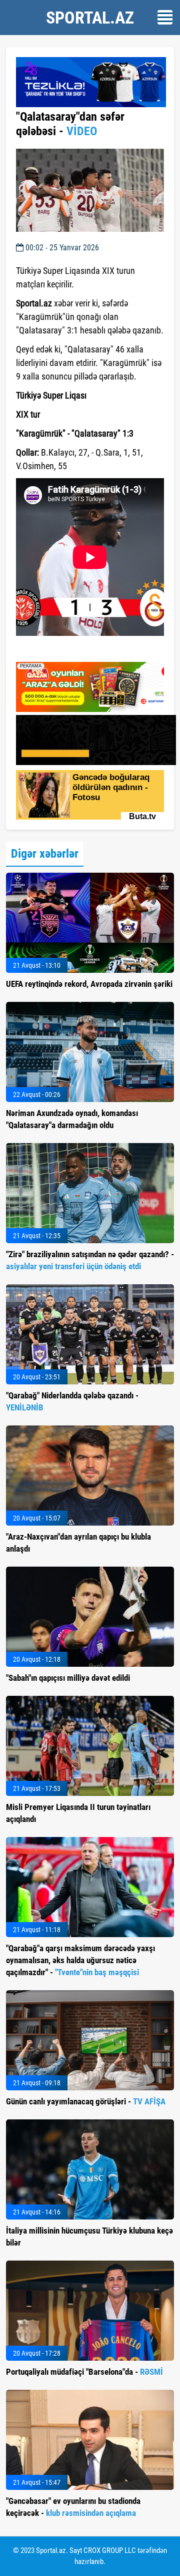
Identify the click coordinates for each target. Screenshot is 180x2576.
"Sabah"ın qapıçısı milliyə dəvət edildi (68, 1678)
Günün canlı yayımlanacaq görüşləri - (86, 2101)
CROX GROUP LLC (110, 2550)
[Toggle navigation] (165, 17)
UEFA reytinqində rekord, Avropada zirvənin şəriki (89, 984)
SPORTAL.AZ (90, 18)
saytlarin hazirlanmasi (57, 651)
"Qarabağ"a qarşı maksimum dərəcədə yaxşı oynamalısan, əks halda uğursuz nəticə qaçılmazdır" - (80, 1960)
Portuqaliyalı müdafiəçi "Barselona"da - (84, 2372)
